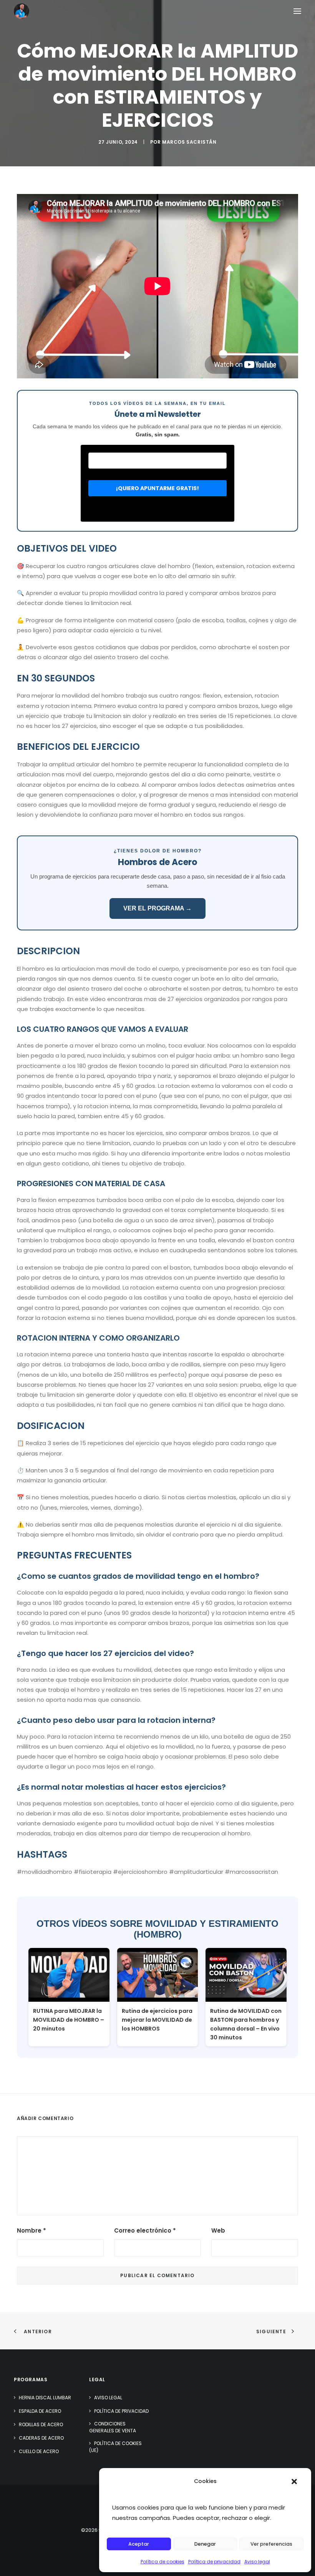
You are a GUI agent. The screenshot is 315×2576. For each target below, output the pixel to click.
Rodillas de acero (41, 2424)
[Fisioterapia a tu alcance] (22, 11)
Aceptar (139, 2544)
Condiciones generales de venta (113, 2427)
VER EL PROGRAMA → (157, 908)
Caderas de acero (41, 2438)
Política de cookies (162, 2562)
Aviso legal (257, 2562)
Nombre (31, 2230)
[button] (294, 2482)
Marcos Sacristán (189, 142)
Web (218, 2230)
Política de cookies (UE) (115, 2447)
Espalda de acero (40, 2411)
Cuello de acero (39, 2451)
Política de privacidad (214, 2562)
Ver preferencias (271, 2544)
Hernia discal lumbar (45, 2398)
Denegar (205, 2544)
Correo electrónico (145, 2230)
